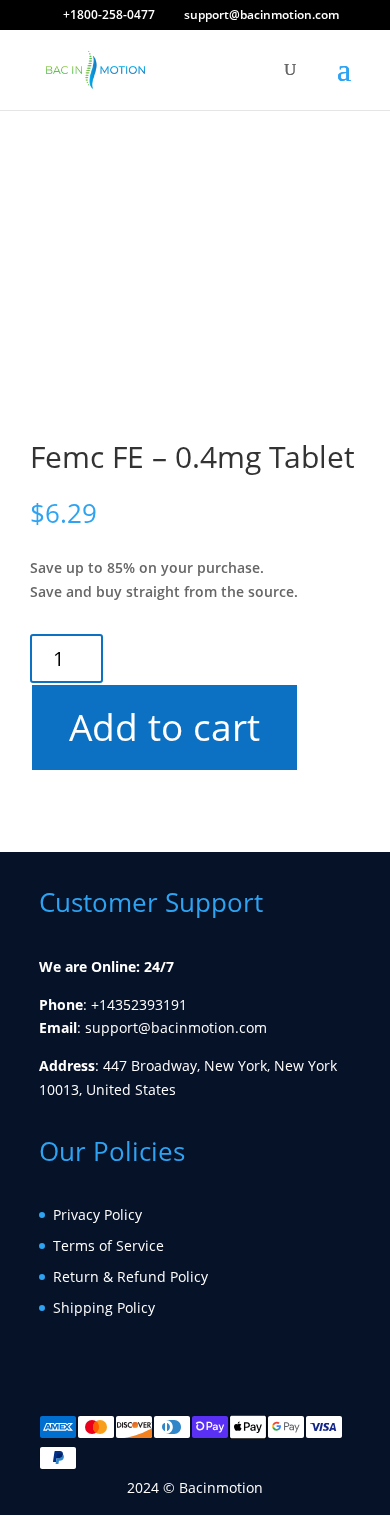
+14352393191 (139, 1004)
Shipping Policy (104, 1307)
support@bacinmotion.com (176, 1027)
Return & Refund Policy (130, 1276)
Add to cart (163, 726)
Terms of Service (108, 1245)
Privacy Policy (97, 1214)
